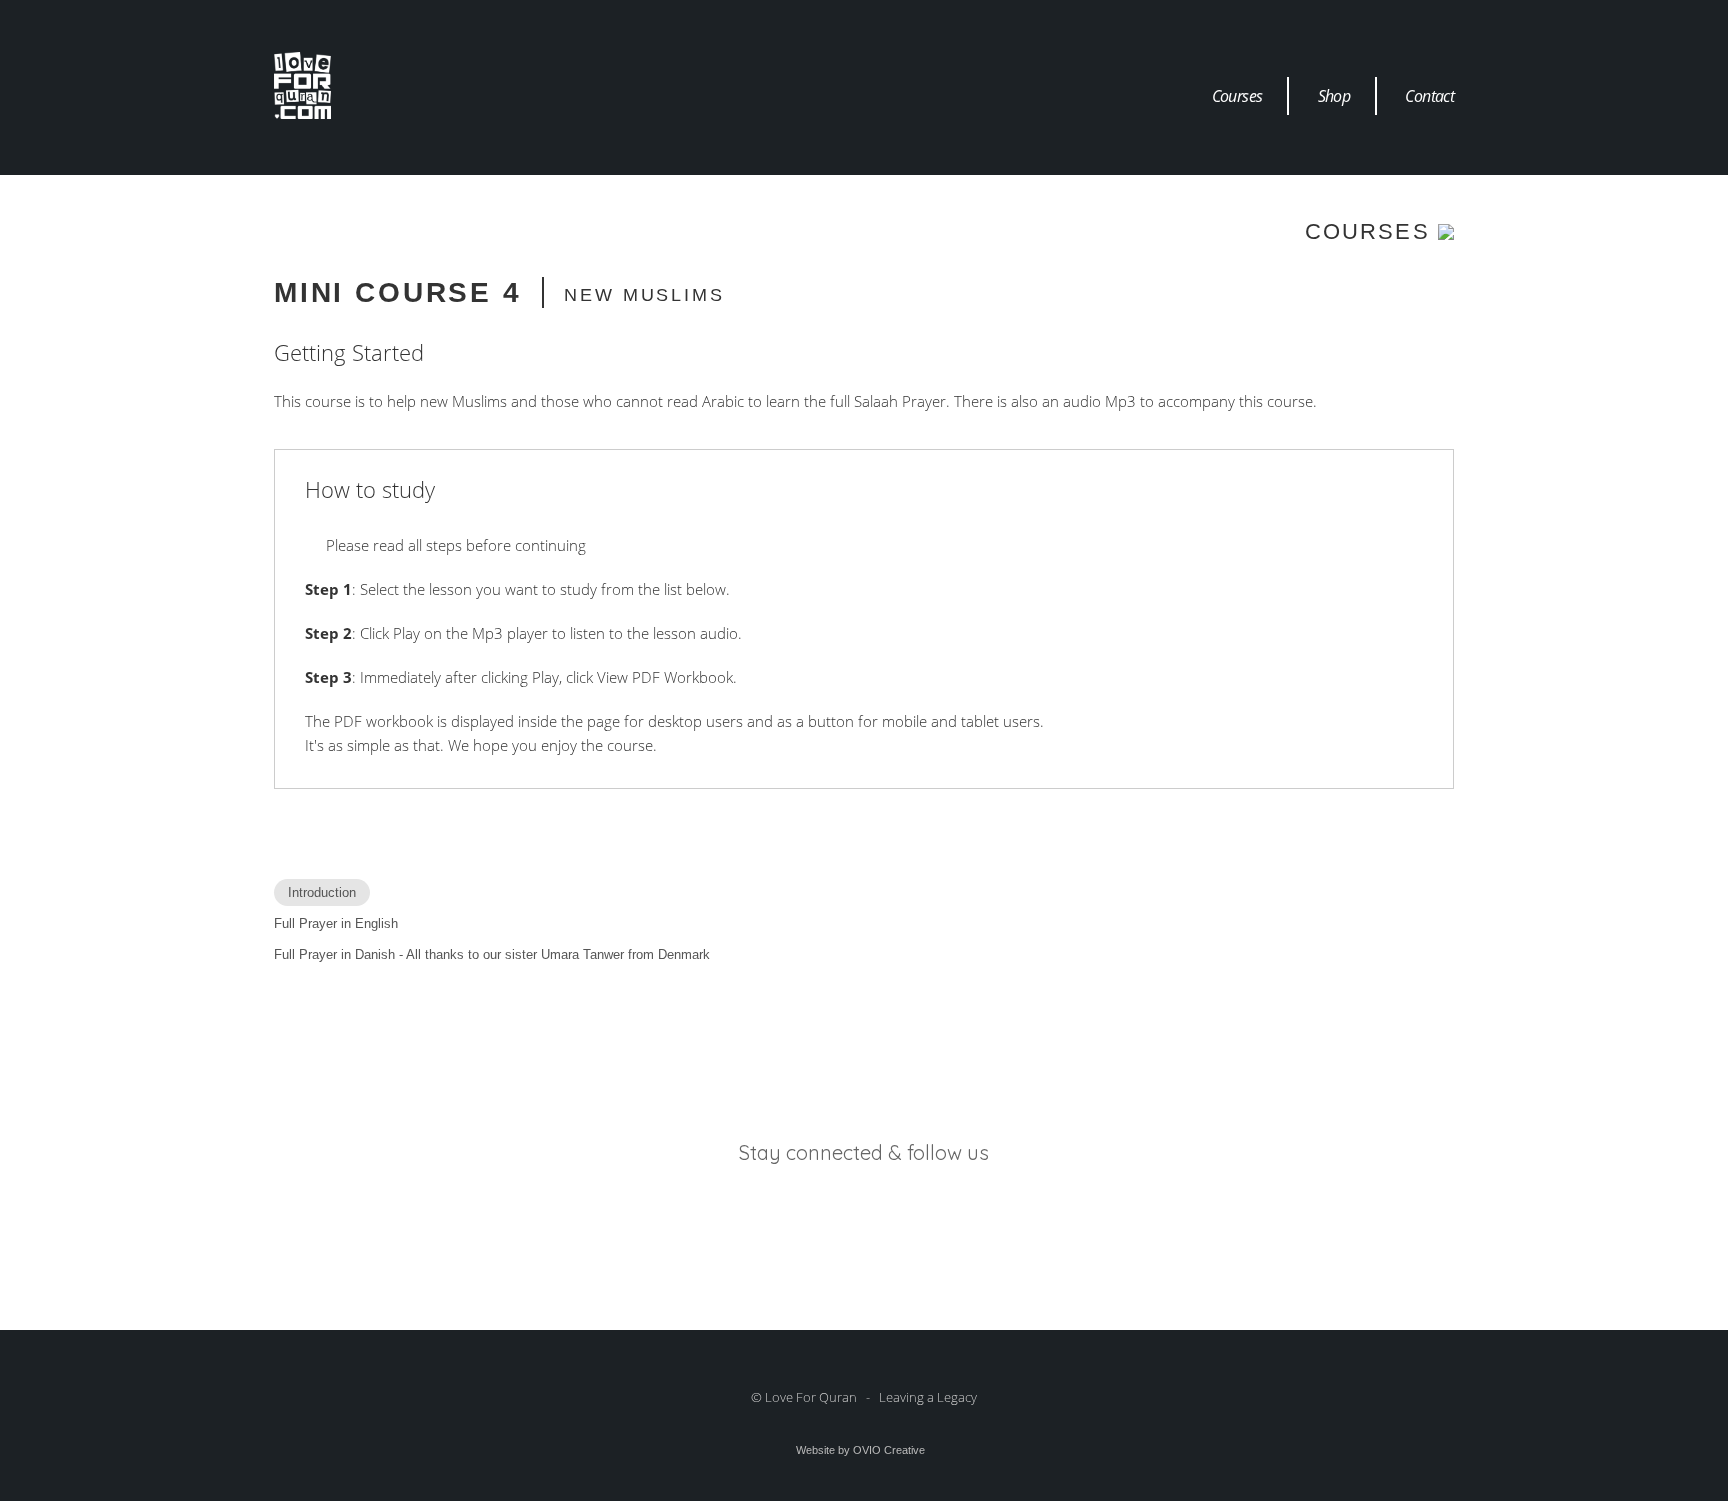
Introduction (322, 892)
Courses (1237, 96)
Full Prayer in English (336, 923)
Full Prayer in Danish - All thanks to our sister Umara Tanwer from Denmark (492, 954)
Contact (1429, 96)
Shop (1334, 96)
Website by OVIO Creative (860, 1450)
